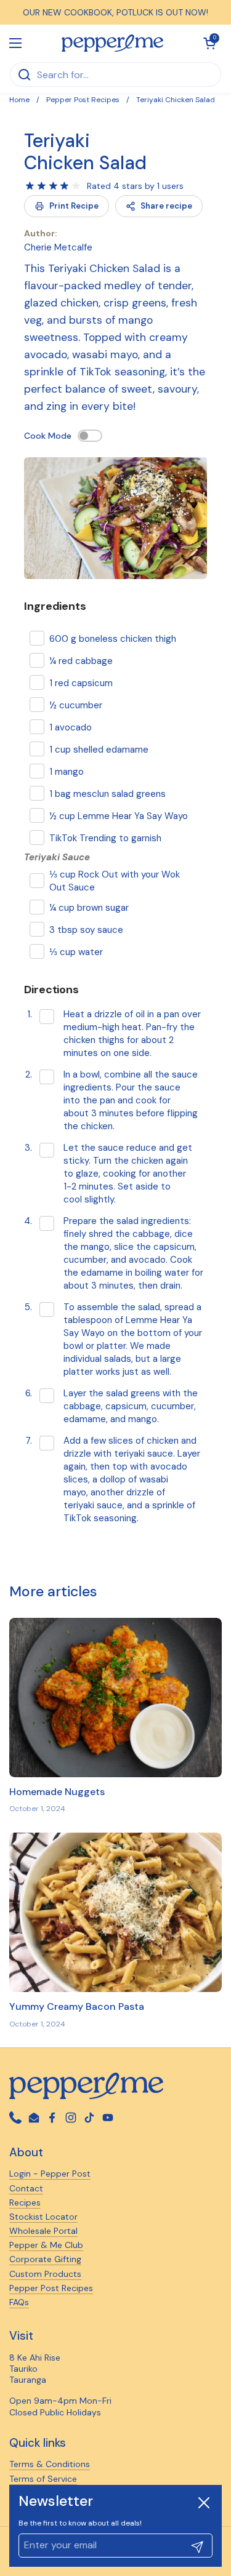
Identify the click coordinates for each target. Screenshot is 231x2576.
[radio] (30, 186)
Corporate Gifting (45, 2259)
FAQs (19, 2302)
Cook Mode (48, 436)
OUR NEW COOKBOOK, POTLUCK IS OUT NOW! (115, 12)
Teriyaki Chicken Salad (85, 152)
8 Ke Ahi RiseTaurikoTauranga (35, 2369)
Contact (26, 2188)
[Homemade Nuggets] (115, 1698)
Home (19, 100)
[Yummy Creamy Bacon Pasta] (115, 1912)
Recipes (25, 2202)
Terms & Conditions (50, 2464)
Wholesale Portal (43, 2231)
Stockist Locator (43, 2217)
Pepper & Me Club (46, 2245)
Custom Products (45, 2274)
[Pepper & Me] (112, 43)
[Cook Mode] (90, 436)
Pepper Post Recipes (83, 100)
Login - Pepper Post (50, 2174)
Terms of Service (43, 2479)
